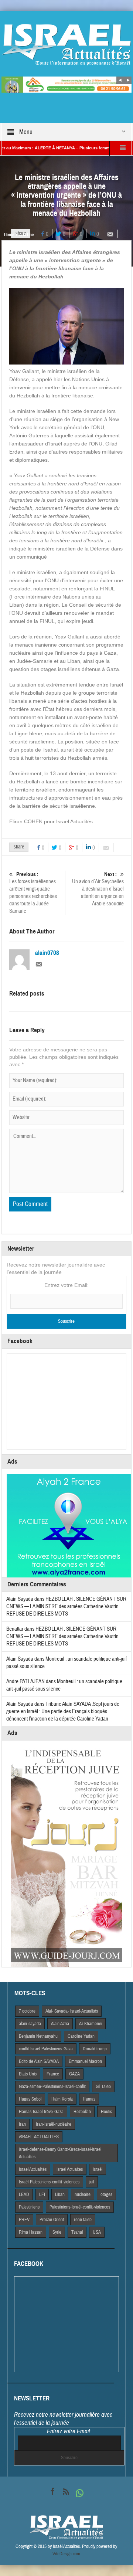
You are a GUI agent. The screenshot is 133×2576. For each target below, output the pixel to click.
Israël (98, 2169)
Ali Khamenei (91, 2024)
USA (97, 2232)
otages (106, 2194)
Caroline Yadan (81, 2036)
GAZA (74, 2074)
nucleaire (83, 2194)
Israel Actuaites (70, 2169)
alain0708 (47, 953)
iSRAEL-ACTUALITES (39, 2137)
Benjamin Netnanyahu (38, 2036)
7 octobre (27, 2011)
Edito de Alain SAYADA (39, 2061)
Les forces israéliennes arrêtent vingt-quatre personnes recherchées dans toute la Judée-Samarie (33, 893)
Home (9, 235)
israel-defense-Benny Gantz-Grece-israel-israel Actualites (60, 2153)
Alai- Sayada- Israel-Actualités (72, 2011)
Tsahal (77, 2232)
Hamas (89, 2099)
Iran (22, 2124)
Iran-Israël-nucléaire (54, 2124)
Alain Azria (60, 2024)
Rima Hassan (31, 2232)
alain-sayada (30, 2024)
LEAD (24, 2194)
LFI (42, 2194)
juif (92, 2182)
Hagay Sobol (30, 2099)
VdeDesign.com (66, 2554)
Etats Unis (28, 2074)
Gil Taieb (103, 2087)
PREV (24, 2220)
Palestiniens (29, 2207)
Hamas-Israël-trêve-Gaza (41, 2112)
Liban (60, 2194)
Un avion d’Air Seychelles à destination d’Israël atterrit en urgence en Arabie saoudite (98, 889)
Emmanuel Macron (85, 2061)
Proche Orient (52, 2220)
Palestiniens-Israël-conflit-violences (80, 2207)
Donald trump (95, 2049)
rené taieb (83, 2220)
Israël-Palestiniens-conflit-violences (49, 2182)
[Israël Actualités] (66, 44)
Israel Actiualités (33, 2169)
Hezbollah (82, 2112)
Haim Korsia (62, 2099)
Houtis (106, 2112)
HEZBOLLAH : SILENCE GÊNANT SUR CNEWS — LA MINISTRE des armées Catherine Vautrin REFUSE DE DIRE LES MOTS (66, 1606)
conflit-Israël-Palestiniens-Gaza (46, 2049)
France (53, 2074)
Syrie (57, 2232)
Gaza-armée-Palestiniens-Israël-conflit (52, 2087)
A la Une (26, 235)
